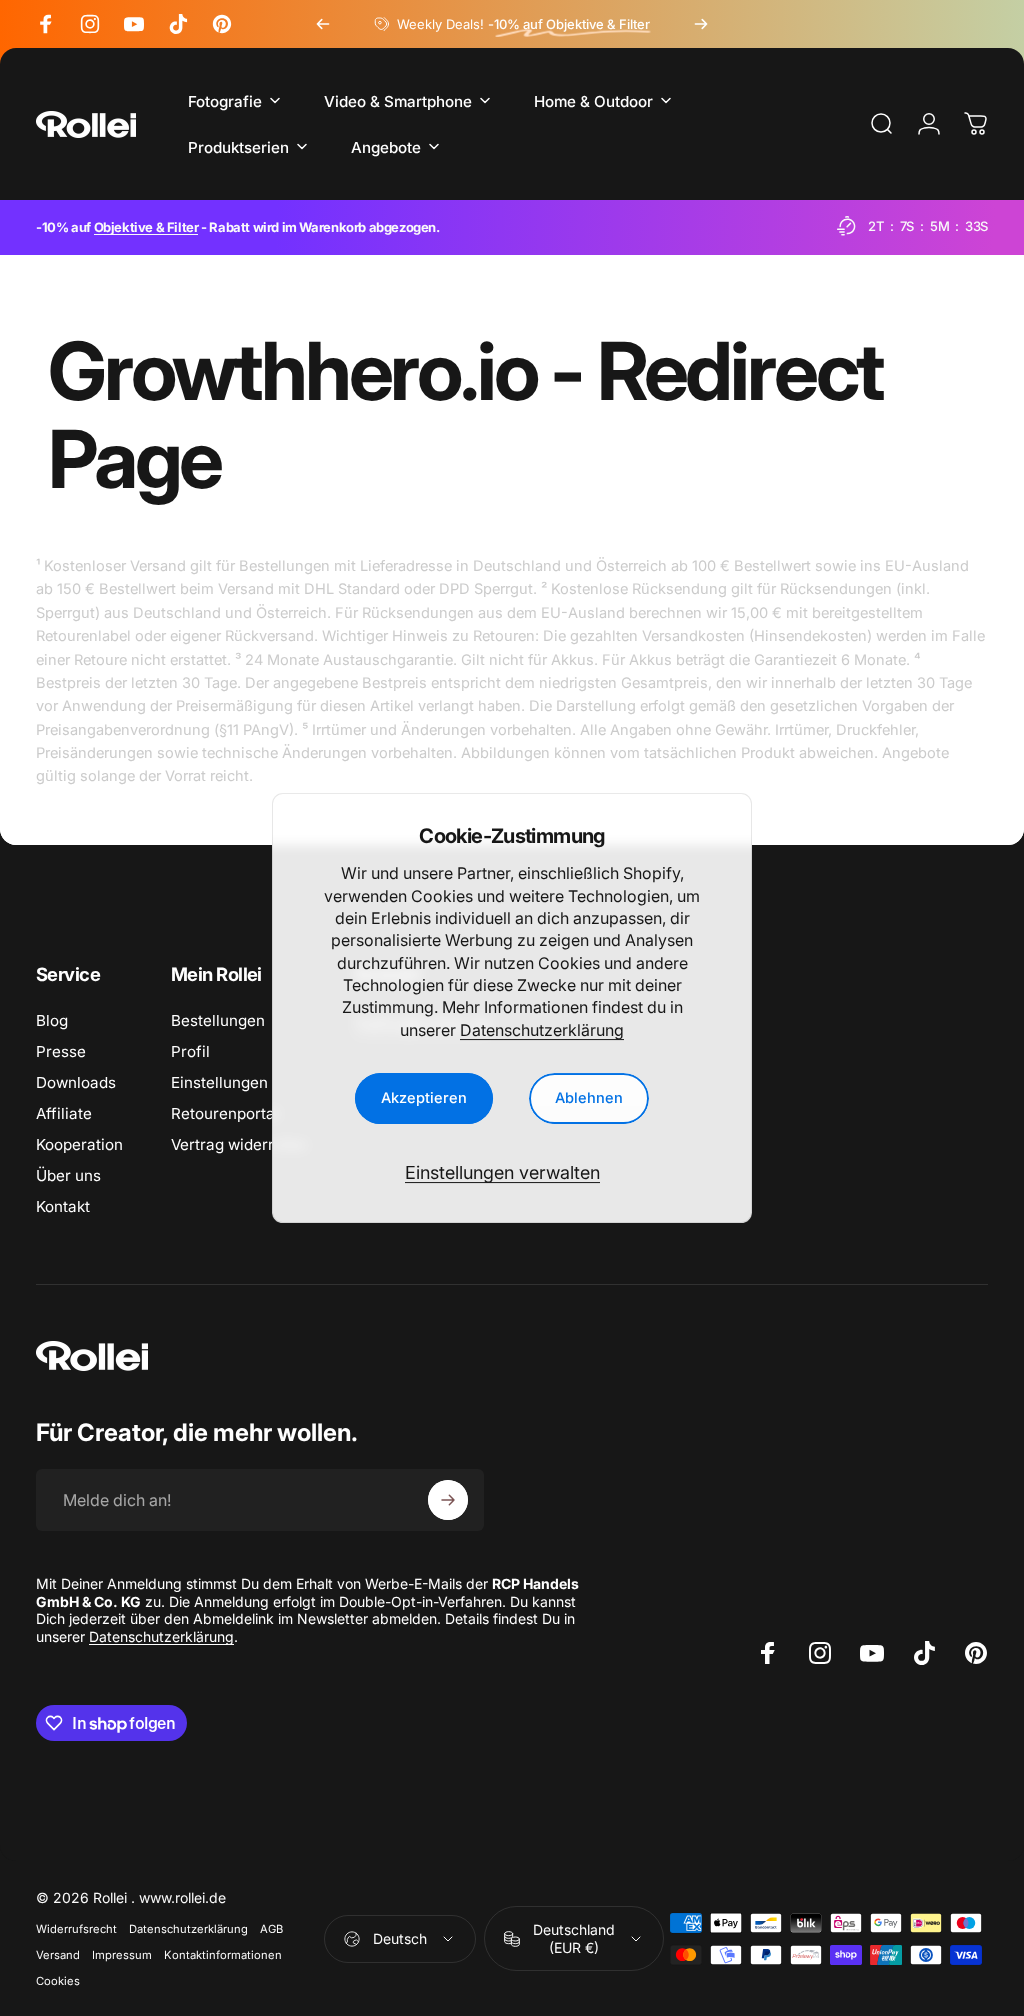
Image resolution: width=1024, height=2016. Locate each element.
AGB (271, 1929)
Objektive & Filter (146, 227)
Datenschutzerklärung (542, 1030)
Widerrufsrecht (76, 1929)
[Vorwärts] (701, 24)
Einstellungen (219, 1082)
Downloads (76, 1082)
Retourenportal (225, 1113)
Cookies (58, 1981)
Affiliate (64, 1113)
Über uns (68, 1175)
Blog (52, 1020)
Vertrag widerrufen (239, 1144)
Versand (58, 1955)
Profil (190, 1051)
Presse (61, 1051)
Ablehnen (589, 1098)
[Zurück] (323, 24)
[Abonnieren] (448, 1500)
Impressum (122, 1955)
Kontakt (63, 1206)
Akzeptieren (424, 1098)
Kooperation (79, 1144)
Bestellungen (218, 1020)
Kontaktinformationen (223, 1955)
